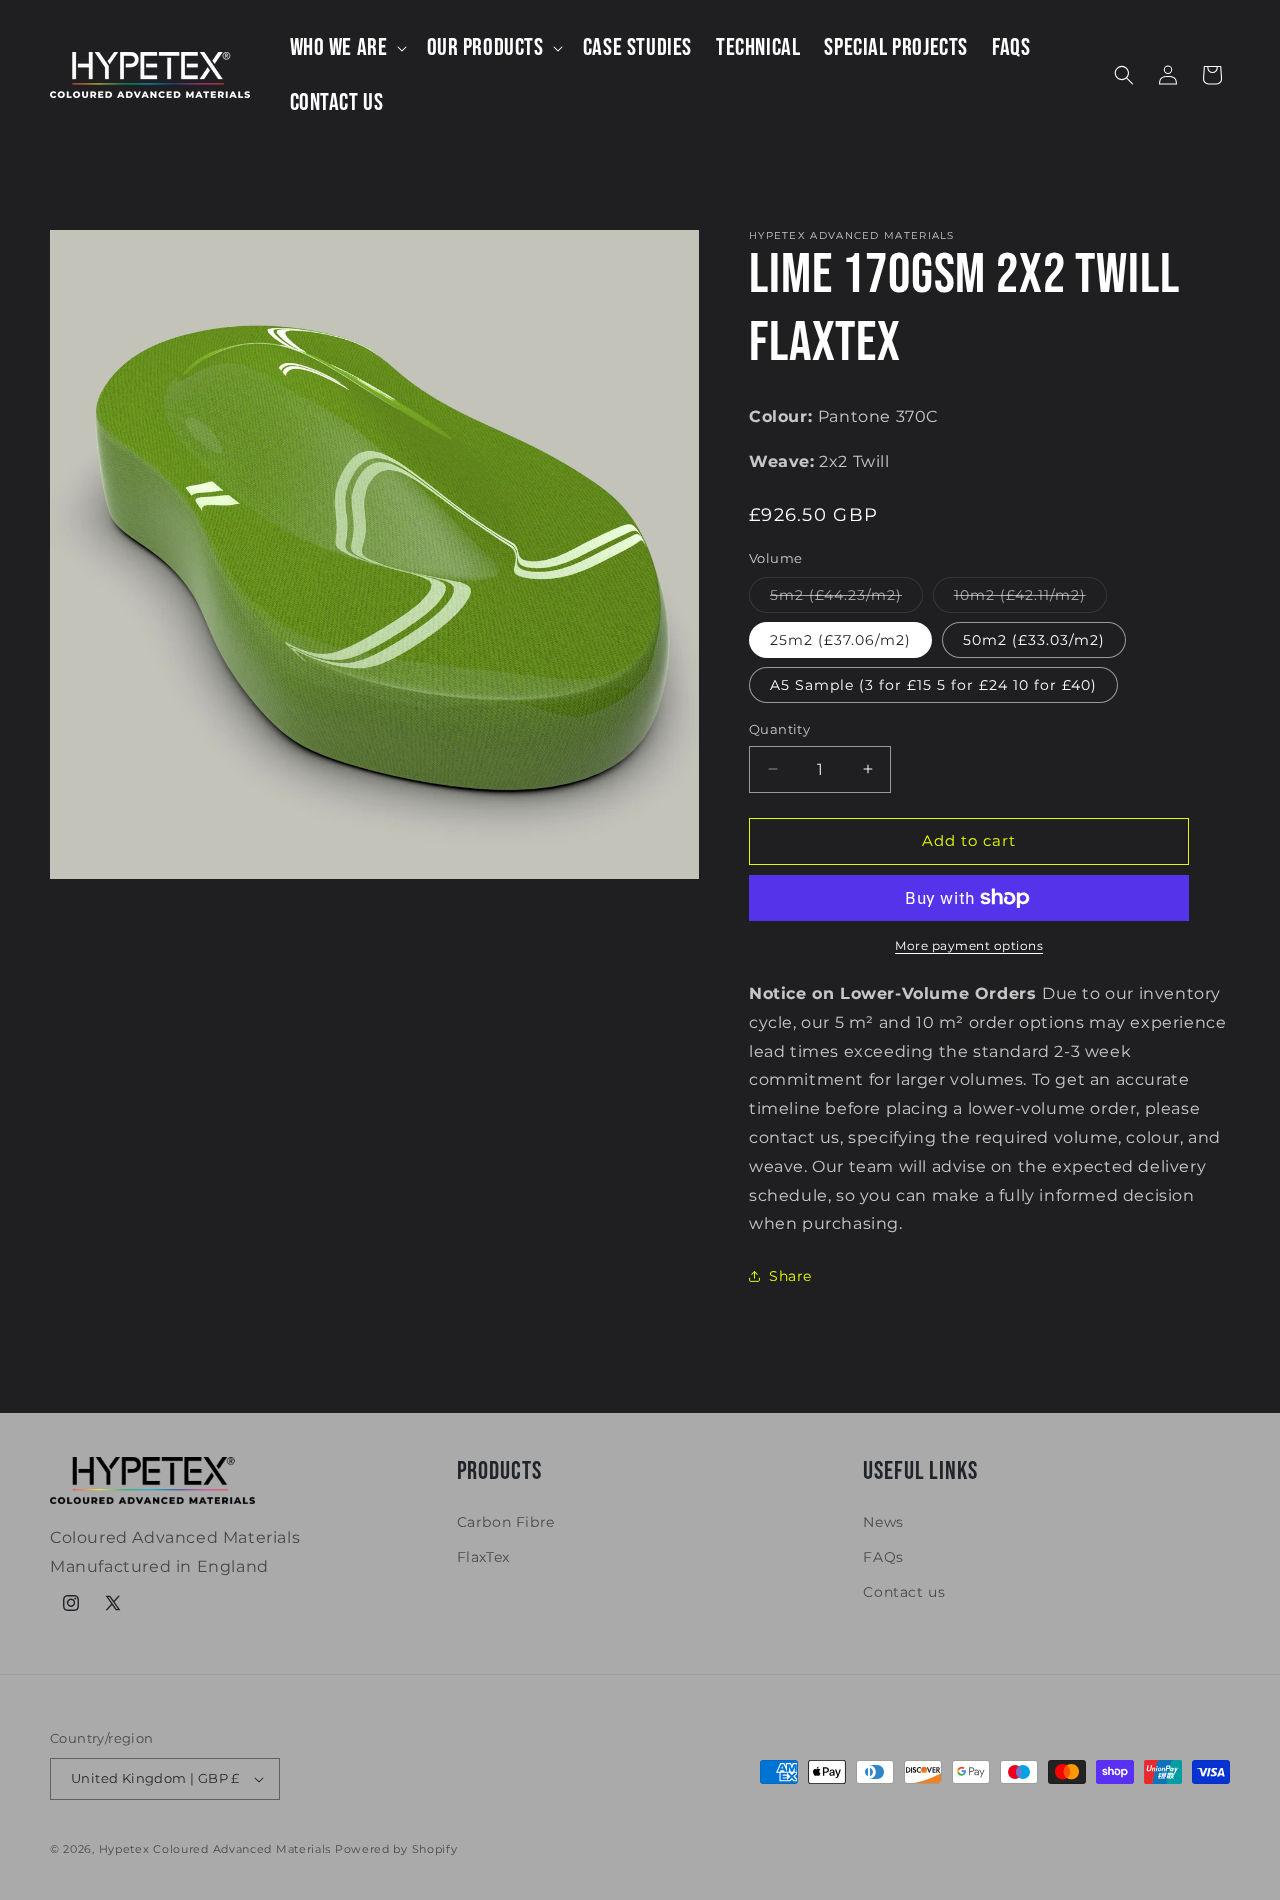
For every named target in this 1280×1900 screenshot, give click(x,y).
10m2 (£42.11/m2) (1030, 599)
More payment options (969, 945)
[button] (346, 47)
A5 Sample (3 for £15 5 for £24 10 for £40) (933, 685)
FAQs (883, 1557)
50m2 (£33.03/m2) (1034, 640)
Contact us (904, 1592)
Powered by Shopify (396, 1849)
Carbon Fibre (506, 1522)
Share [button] (790, 1276)
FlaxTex (483, 1557)
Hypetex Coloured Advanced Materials (215, 1849)
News (883, 1522)
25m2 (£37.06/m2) (840, 640)
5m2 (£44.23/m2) (846, 599)
